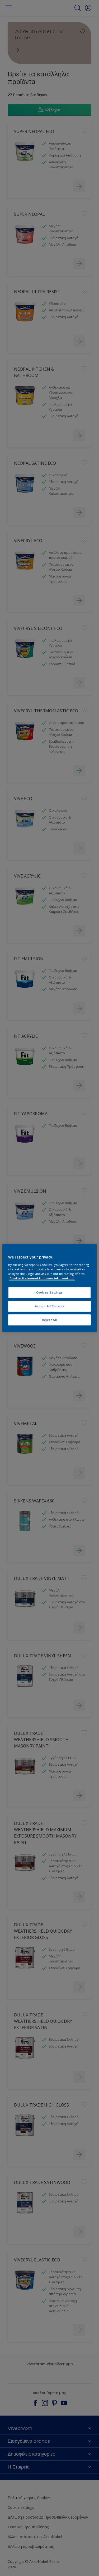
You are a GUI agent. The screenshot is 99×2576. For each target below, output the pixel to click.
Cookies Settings (49, 1292)
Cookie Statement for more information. (42, 1278)
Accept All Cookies (49, 1306)
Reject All (49, 1320)
